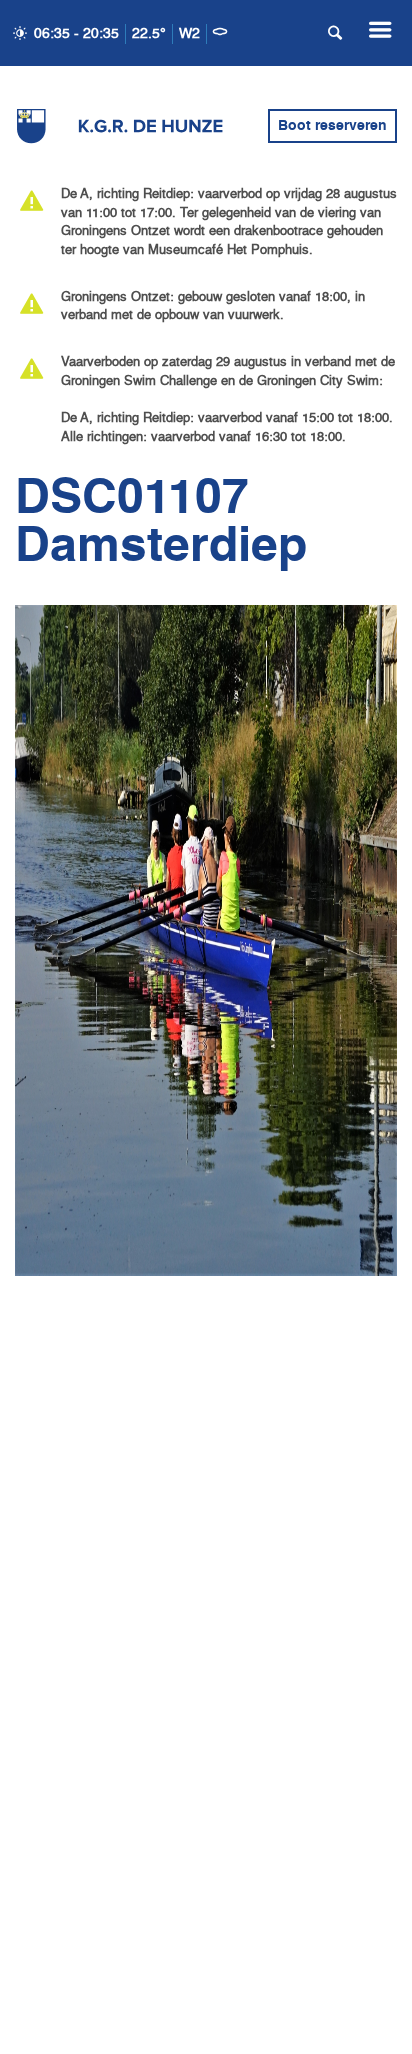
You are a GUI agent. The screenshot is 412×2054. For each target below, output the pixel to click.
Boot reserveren (332, 126)
